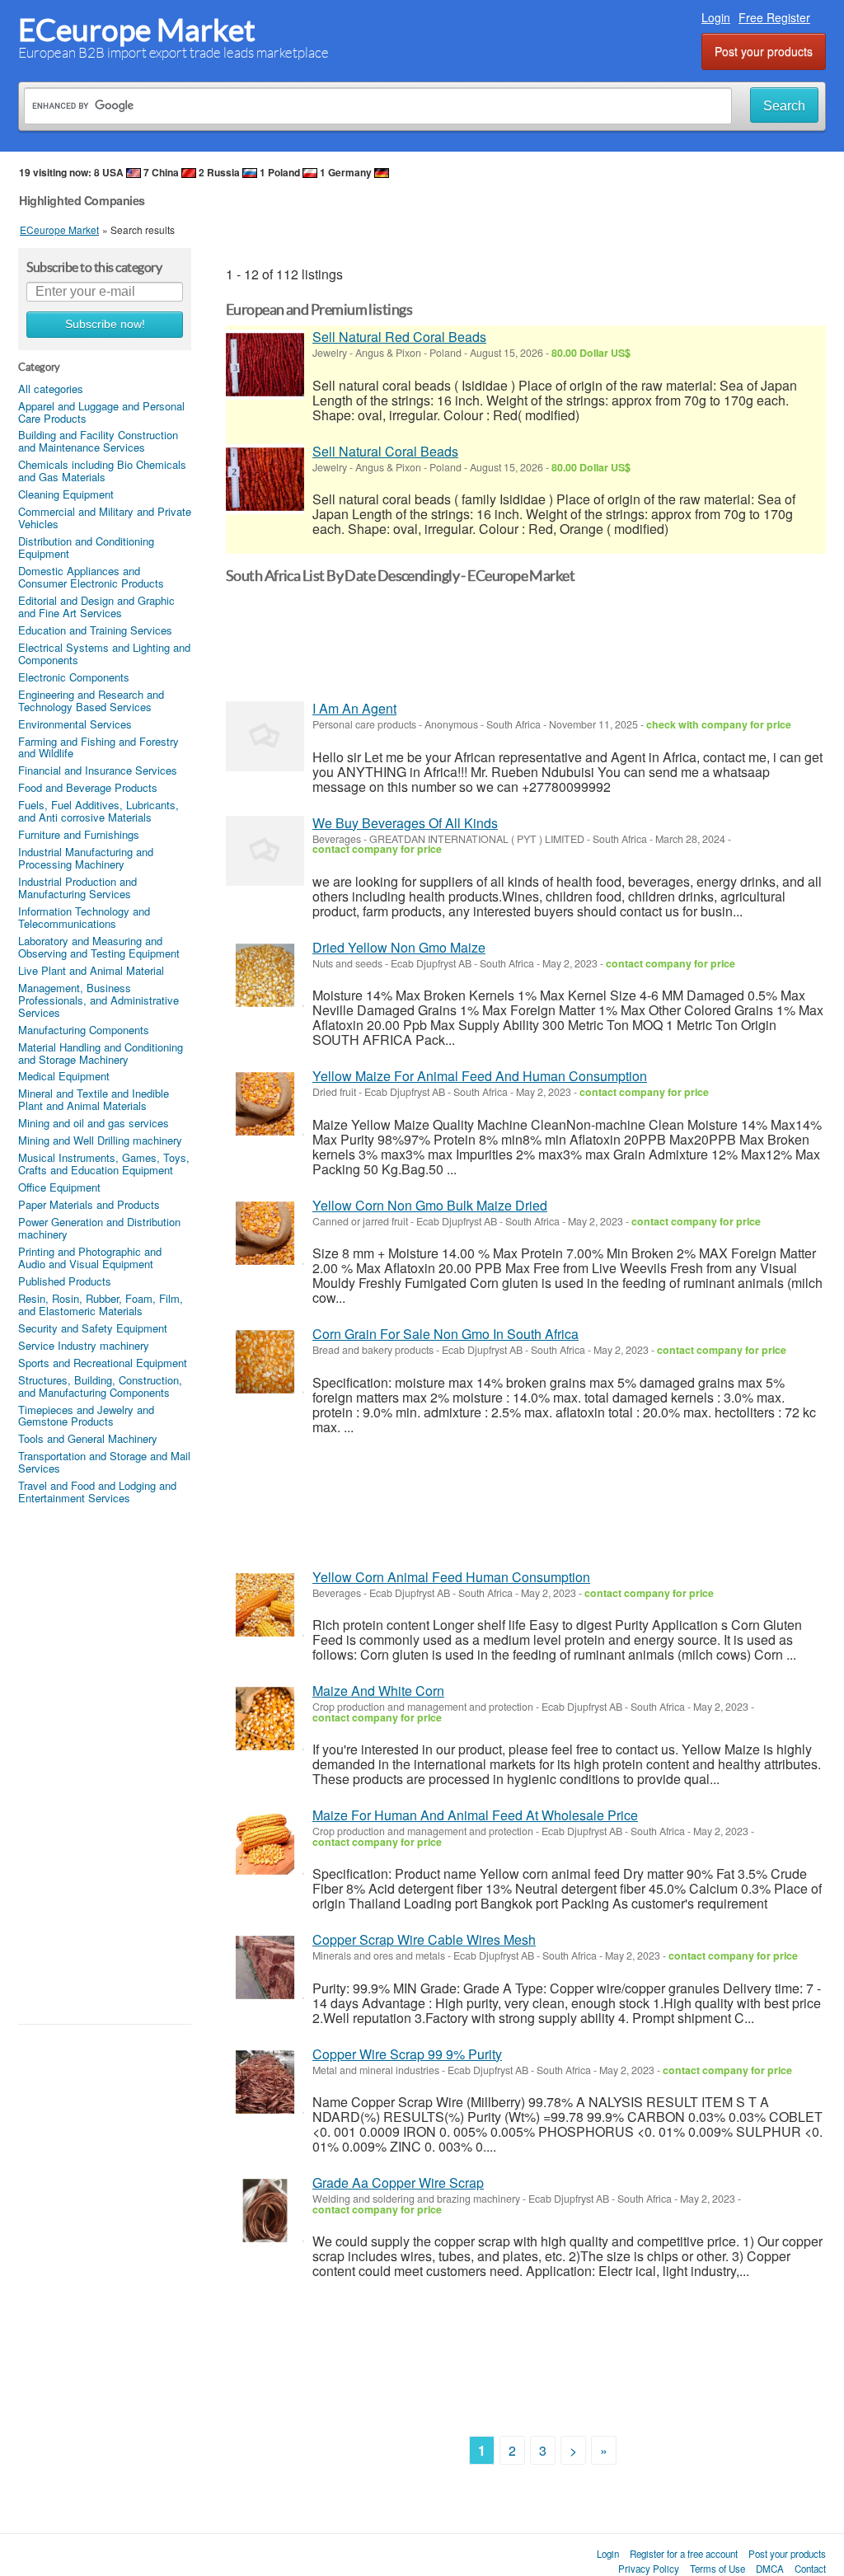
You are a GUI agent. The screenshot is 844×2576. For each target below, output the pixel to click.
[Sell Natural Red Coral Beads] (265, 365)
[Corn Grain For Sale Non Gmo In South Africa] (265, 1362)
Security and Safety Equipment (93, 1328)
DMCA (770, 2569)
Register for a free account (684, 2554)
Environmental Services (75, 724)
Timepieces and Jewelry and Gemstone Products (86, 1416)
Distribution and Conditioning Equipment (86, 547)
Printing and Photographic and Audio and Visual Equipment (90, 1258)
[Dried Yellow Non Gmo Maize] (265, 975)
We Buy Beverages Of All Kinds (405, 823)
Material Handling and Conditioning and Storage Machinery (101, 1053)
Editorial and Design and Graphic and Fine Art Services (96, 607)
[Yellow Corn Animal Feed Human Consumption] (265, 1605)
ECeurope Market (137, 30)
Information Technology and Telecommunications (84, 917)
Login (716, 17)
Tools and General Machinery (88, 1438)
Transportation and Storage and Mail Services (104, 1462)
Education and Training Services (95, 630)
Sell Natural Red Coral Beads (399, 337)
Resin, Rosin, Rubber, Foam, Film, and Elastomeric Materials (101, 1304)
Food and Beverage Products (88, 787)
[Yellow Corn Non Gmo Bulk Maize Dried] (265, 1233)
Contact (810, 2569)
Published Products (65, 1281)
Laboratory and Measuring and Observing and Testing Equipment (99, 947)
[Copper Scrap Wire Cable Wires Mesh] (265, 1967)
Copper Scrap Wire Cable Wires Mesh (424, 1939)
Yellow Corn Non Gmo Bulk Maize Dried (430, 1205)
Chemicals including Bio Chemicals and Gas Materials (102, 471)
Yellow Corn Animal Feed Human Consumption (451, 1577)
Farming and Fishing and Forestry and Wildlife (98, 747)
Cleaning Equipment (66, 494)
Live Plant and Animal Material (91, 970)
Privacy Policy (649, 2569)
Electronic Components (74, 677)
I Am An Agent (354, 708)
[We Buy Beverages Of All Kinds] (265, 851)
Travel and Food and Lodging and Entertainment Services (97, 1492)
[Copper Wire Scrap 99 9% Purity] (265, 2082)
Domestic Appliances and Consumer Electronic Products (91, 577)
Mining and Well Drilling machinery (100, 1140)
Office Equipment (59, 1187)
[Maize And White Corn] (265, 1719)
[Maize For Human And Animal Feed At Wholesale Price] (265, 1843)
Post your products (764, 51)
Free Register (774, 17)
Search (784, 106)
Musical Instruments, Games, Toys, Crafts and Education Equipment (104, 1164)
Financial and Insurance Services (98, 770)
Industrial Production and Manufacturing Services (77, 888)
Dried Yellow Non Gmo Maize (399, 947)
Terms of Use (717, 2569)
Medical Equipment (64, 1076)
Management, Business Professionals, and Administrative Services (98, 1000)
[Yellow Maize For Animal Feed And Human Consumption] (265, 1104)
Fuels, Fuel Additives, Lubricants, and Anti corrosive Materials (98, 811)
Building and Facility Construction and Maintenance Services (98, 441)
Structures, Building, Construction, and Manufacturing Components (100, 1386)
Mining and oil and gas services (94, 1123)
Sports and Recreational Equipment (103, 1363)
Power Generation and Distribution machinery (99, 1228)
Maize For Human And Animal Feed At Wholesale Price (475, 1815)
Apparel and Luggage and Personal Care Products (101, 412)
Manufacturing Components (84, 1030)
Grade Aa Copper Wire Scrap (398, 2183)
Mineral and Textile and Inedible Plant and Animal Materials (94, 1099)
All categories (51, 389)
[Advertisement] (105, 1763)
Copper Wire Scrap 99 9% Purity (407, 2054)
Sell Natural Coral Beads (385, 451)
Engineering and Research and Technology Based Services (91, 700)
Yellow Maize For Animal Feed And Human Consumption (480, 1076)
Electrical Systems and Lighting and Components (104, 653)
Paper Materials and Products (89, 1204)
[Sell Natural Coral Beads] (265, 479)
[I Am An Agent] (265, 736)
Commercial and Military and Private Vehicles (105, 518)
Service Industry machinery (84, 1345)
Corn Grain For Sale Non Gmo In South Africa (445, 1334)
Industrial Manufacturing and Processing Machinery (86, 858)
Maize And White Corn (378, 1691)
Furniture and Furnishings (79, 834)
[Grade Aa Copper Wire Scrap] (265, 2211)
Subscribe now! (105, 324)
